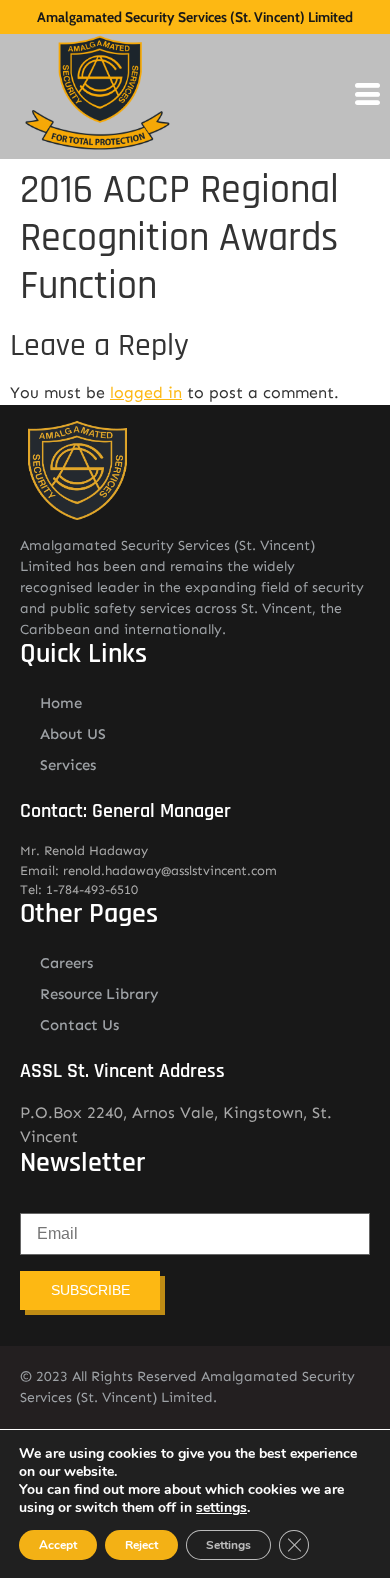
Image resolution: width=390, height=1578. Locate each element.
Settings (228, 1545)
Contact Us (79, 1025)
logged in (146, 392)
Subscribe (90, 1290)
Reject (141, 1545)
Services (68, 765)
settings (221, 1508)
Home (61, 703)
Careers (66, 963)
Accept (58, 1545)
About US (73, 734)
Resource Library (99, 994)
